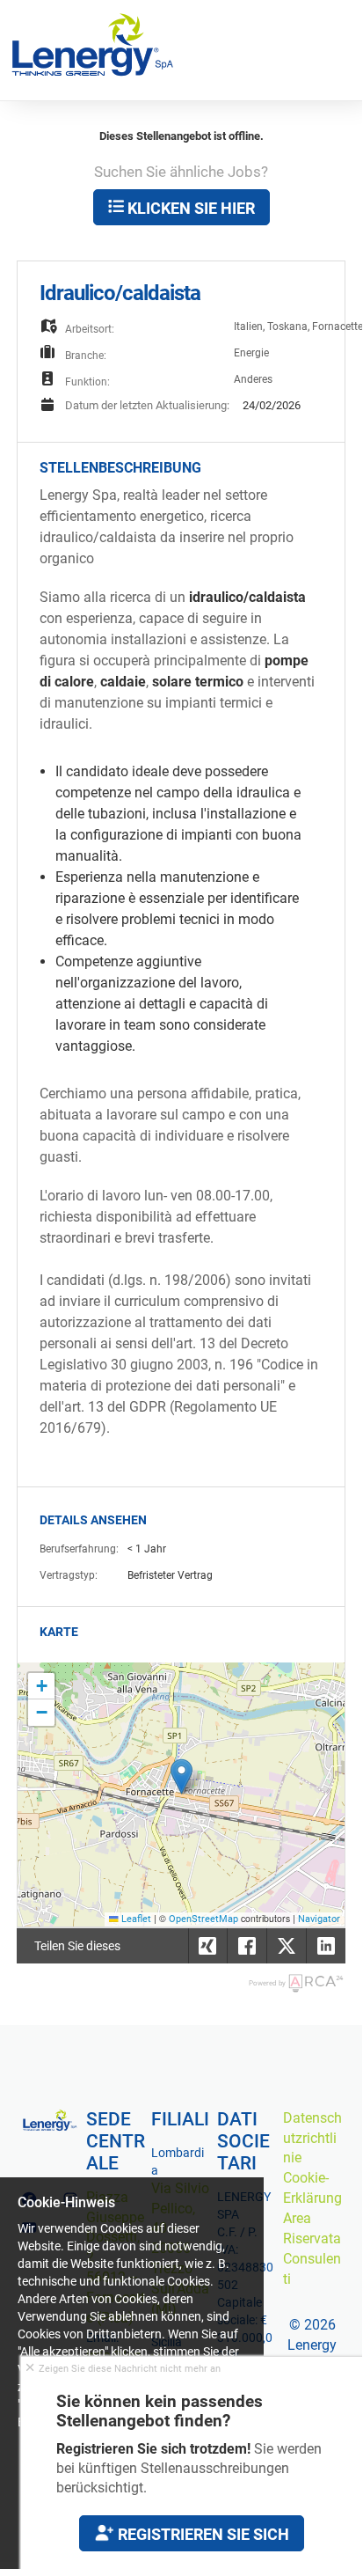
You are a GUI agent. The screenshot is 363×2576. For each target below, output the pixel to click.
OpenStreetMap (203, 1919)
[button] (181, 1776)
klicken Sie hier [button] (189, 208)
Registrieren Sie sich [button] (202, 2534)
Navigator (319, 1919)
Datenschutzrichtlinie (312, 2138)
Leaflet (135, 1919)
